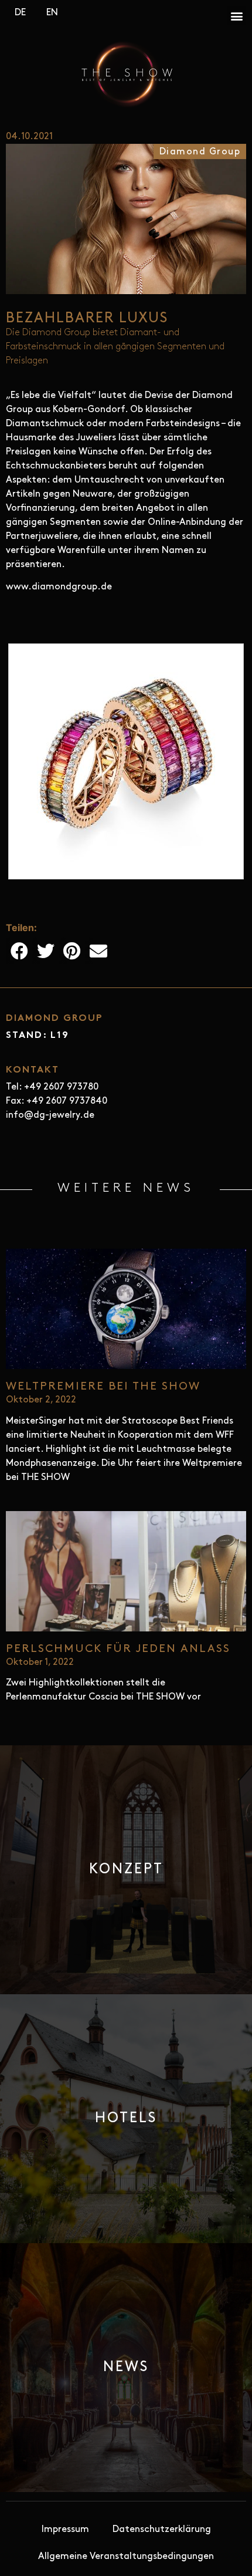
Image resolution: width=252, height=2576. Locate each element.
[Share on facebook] (19, 951)
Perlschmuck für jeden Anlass (118, 1649)
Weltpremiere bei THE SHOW (103, 1387)
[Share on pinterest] (72, 951)
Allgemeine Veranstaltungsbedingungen (126, 2557)
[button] (236, 16)
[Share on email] (98, 951)
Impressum (65, 2530)
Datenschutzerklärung (162, 2530)
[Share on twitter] (45, 951)
